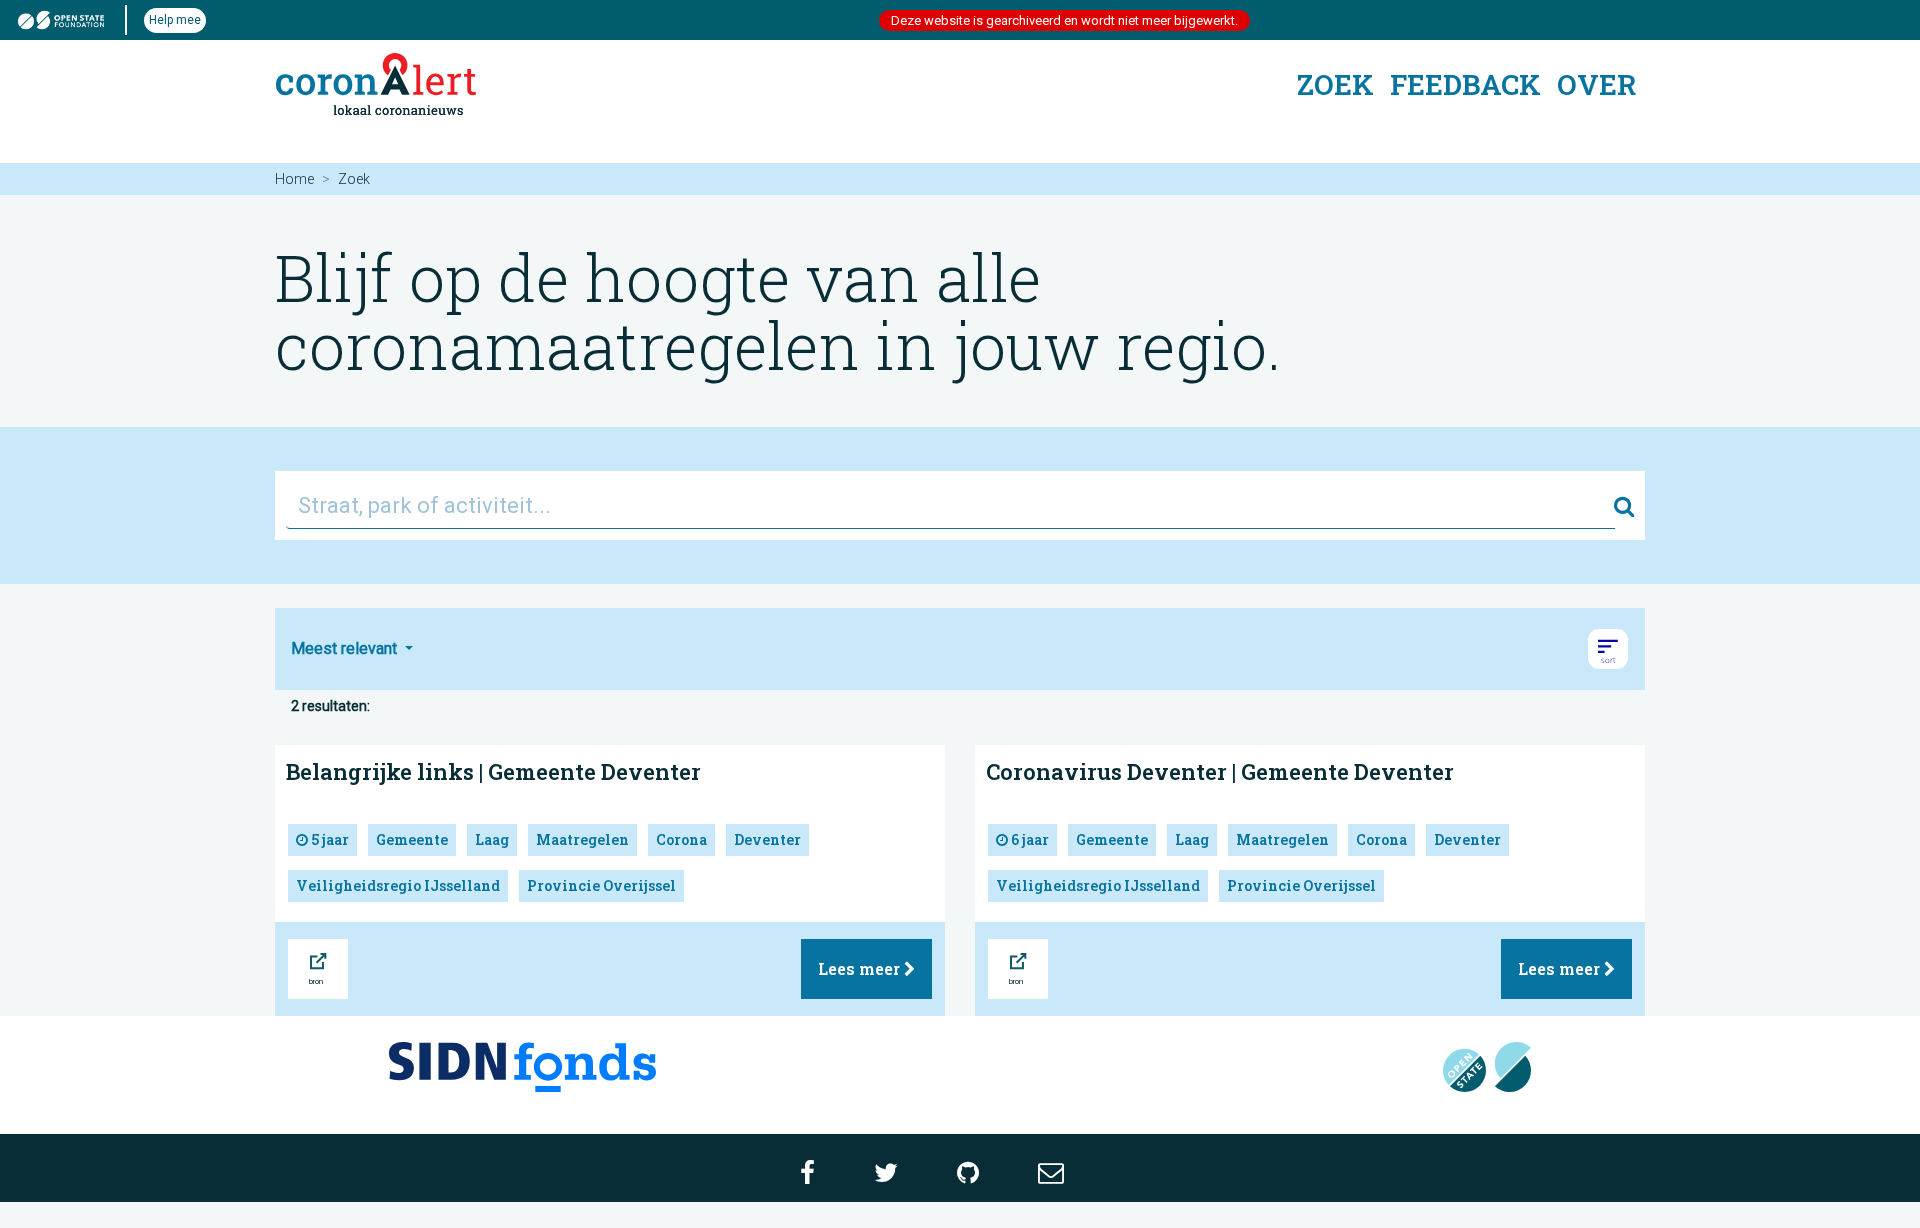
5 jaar (328, 839)
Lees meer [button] (861, 968)
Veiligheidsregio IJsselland (398, 885)
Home (294, 179)
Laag (492, 839)
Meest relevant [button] (346, 648)
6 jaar (1028, 839)
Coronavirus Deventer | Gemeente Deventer (1220, 771)
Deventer (767, 839)
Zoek (1335, 84)
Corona (681, 839)
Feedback (1465, 84)
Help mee (175, 20)
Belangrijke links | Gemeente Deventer (493, 771)
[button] (1608, 649)
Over (1596, 84)
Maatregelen (582, 839)
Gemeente (412, 839)
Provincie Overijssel (601, 885)
